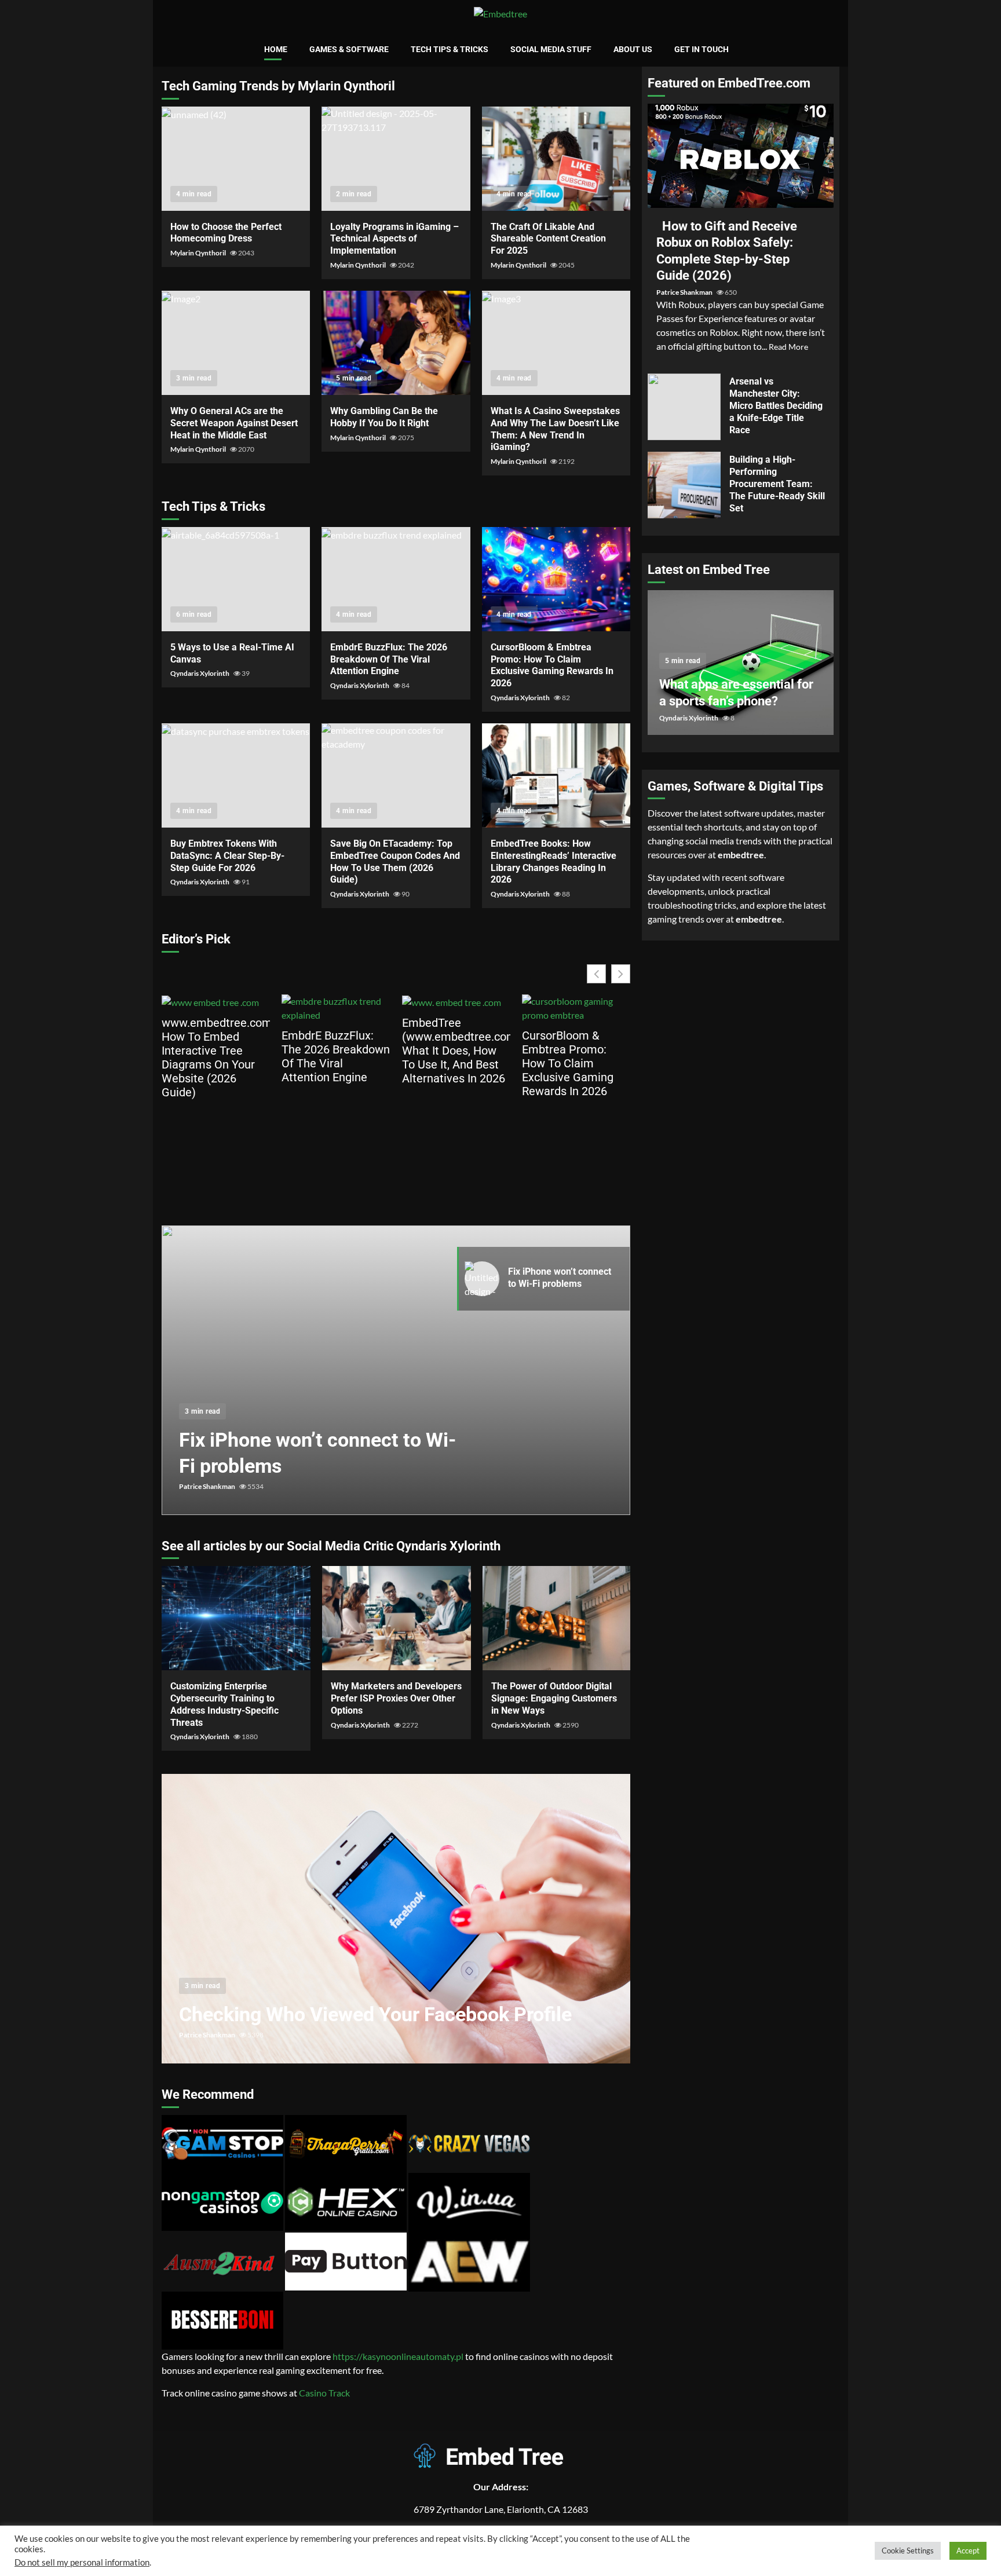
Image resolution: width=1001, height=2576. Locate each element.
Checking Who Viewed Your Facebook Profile (396, 1919)
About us (633, 49)
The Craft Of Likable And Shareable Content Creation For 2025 (556, 159)
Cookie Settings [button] (908, 2551)
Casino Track (324, 2393)
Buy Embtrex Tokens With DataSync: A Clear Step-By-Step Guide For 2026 (236, 775)
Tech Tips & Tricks (450, 49)
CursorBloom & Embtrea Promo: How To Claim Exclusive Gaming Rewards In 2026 (556, 579)
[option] (396, 1376)
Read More (788, 347)
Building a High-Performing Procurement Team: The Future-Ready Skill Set (684, 485)
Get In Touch (702, 49)
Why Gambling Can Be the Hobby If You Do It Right (396, 343)
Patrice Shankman (208, 1486)
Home (276, 49)
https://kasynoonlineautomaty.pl (398, 2356)
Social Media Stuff (551, 49)
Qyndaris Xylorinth (200, 673)
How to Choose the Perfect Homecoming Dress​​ (236, 159)
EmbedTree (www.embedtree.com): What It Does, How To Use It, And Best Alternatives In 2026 (456, 1051)
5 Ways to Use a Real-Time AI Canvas (236, 579)
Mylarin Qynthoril (199, 253)
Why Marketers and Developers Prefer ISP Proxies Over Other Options (397, 1618)
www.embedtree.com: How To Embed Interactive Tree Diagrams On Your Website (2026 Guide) (216, 1058)
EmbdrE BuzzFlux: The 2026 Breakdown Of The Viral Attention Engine (396, 579)
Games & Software (349, 49)
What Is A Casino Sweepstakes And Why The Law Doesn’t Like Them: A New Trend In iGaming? (556, 343)
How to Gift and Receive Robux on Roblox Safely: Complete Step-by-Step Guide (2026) (741, 156)
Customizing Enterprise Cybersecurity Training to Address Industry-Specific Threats (236, 1618)
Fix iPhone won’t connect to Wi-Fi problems (396, 1370)
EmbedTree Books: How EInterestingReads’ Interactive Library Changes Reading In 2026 (556, 775)
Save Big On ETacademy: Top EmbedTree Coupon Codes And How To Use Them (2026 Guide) (396, 775)
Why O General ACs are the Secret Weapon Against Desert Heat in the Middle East (236, 343)
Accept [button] (968, 2551)
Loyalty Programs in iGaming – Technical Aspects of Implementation (396, 159)
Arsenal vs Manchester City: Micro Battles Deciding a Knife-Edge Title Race (684, 407)
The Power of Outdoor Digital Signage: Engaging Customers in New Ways (557, 1618)
